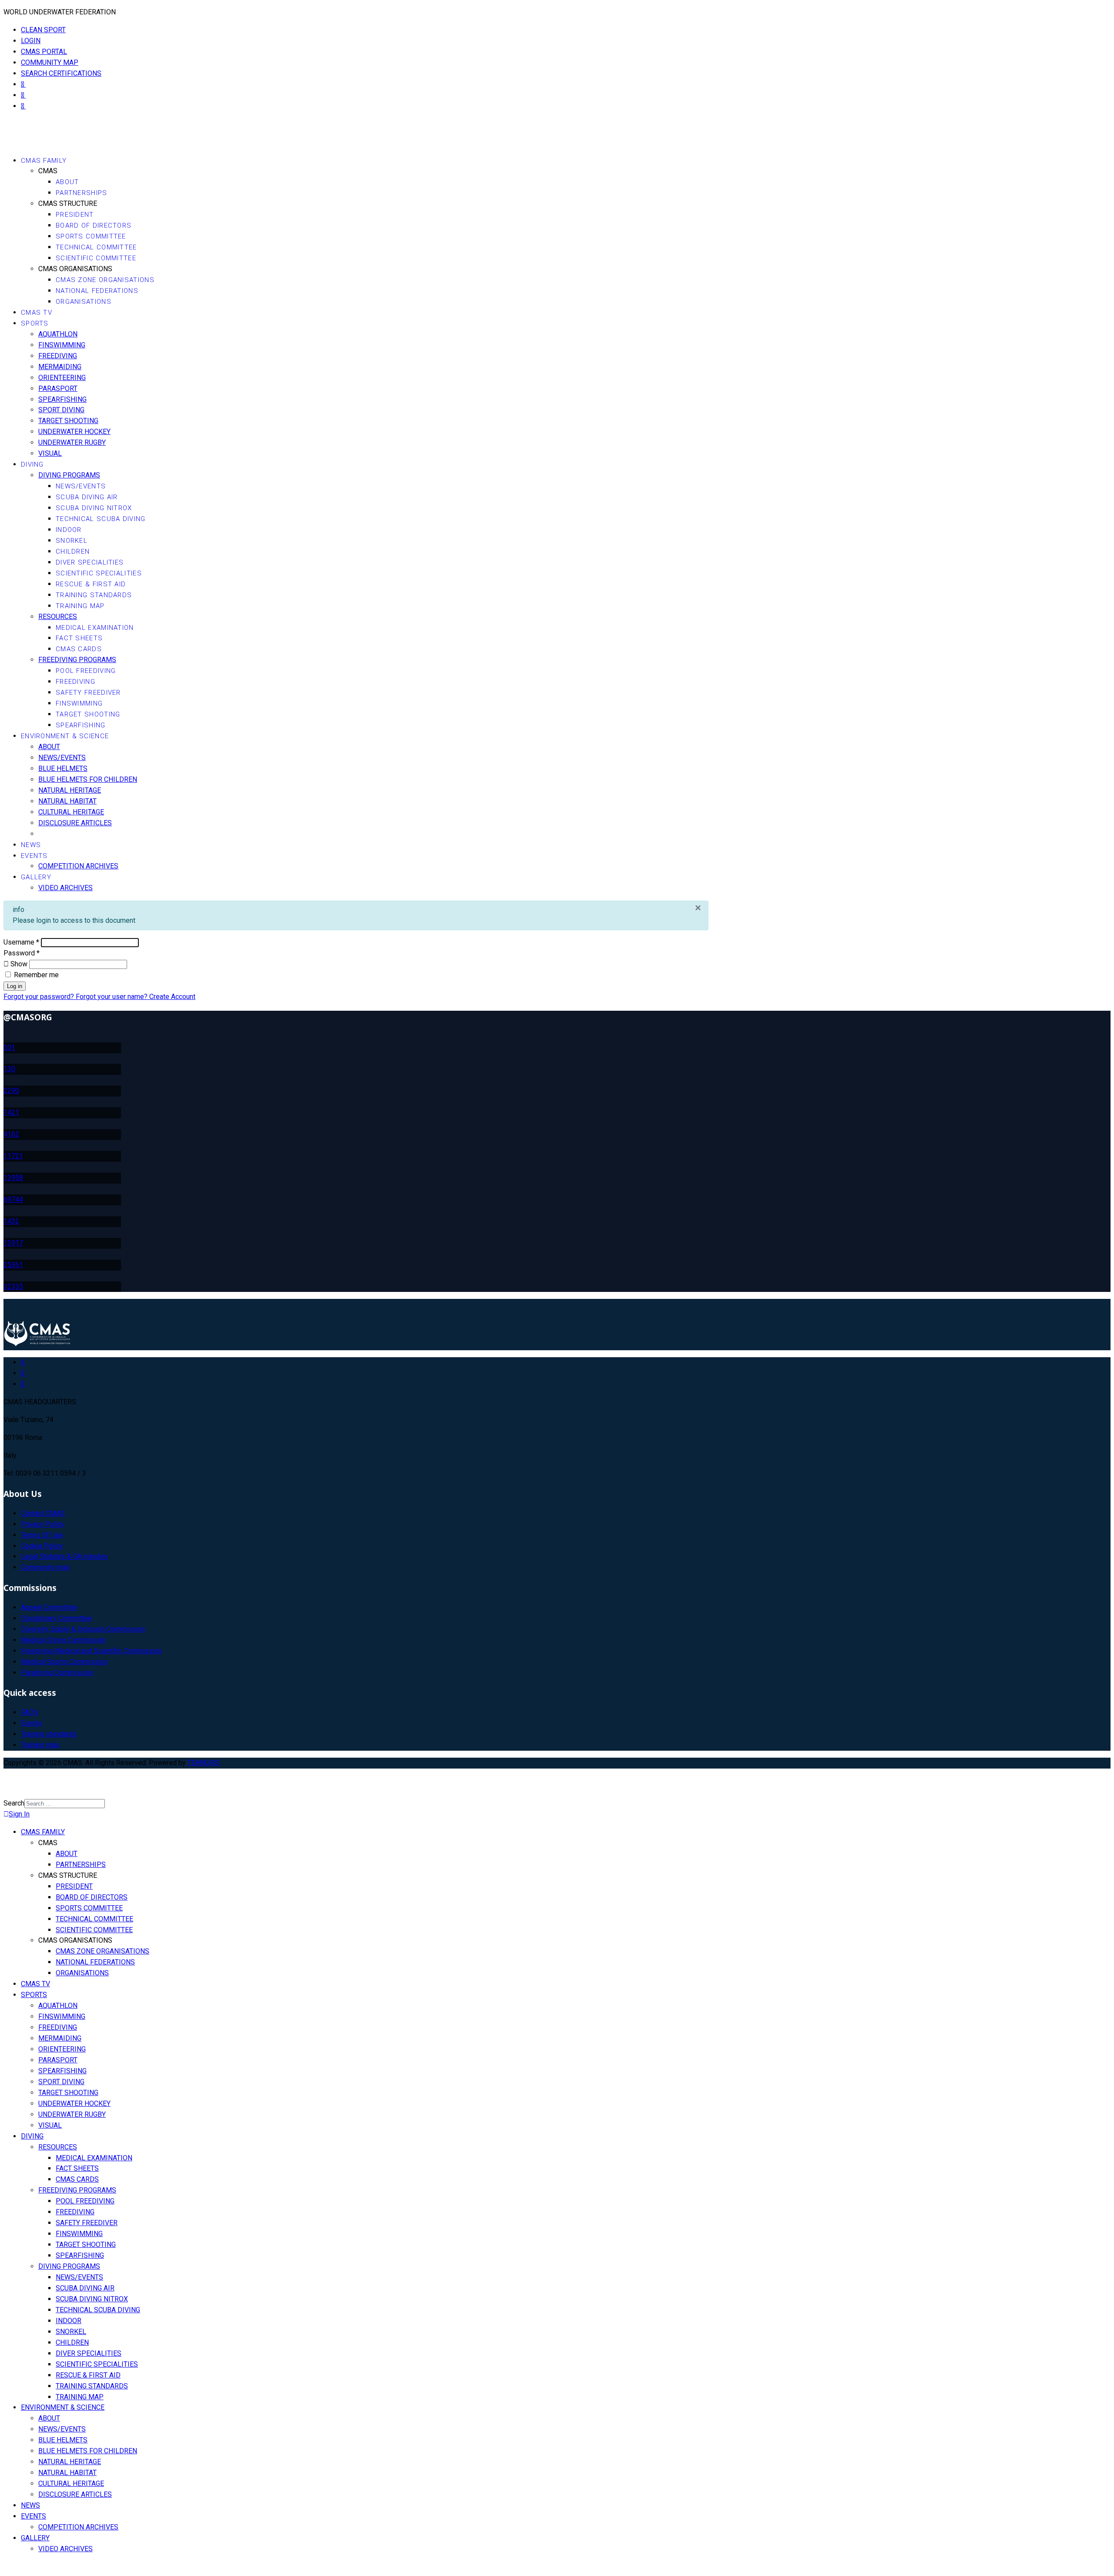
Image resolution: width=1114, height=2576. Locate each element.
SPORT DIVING (61, 410)
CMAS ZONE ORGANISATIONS (105, 280)
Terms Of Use (42, 1535)
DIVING (32, 464)
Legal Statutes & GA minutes (64, 1556)
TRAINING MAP (80, 606)
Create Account (172, 997)
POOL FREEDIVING (86, 671)
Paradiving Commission (57, 1673)
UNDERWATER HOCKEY (74, 432)
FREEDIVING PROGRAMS (77, 660)
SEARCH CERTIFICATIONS (61, 73)
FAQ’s (30, 1712)
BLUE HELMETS (63, 768)
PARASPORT (58, 388)
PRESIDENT (75, 215)
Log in (15, 986)
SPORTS (35, 323)
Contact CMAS (43, 1513)
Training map (40, 1745)
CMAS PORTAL (44, 52)
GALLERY (36, 877)
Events (31, 1723)
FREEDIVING (58, 356)
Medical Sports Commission (64, 1662)
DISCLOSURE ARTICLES (75, 823)
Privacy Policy (43, 1524)
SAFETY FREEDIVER (88, 693)
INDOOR (69, 530)
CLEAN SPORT (43, 30)
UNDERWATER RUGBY (72, 442)
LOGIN (31, 41)
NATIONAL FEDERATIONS (97, 291)
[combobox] (65, 1804)
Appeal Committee (49, 1607)
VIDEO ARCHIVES (65, 888)
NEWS (31, 845)
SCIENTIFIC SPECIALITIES (99, 573)
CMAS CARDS (79, 649)
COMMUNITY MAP (50, 62)
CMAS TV (37, 313)
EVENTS (34, 856)
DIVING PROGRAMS (69, 475)
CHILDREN (73, 552)
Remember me (35, 975)
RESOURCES (58, 617)
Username (21, 942)
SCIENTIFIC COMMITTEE (96, 258)
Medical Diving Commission (64, 1640)
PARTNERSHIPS (82, 193)
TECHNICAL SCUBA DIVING (101, 519)
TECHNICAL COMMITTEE (96, 247)
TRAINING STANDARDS (94, 595)
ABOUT (67, 182)
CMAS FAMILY (44, 161)
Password (22, 953)
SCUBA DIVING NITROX (94, 508)
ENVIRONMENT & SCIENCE (65, 736)
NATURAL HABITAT (67, 801)
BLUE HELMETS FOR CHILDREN (88, 779)
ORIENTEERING (62, 378)
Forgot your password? (40, 997)
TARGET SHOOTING (68, 421)
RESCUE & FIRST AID (91, 584)
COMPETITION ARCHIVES (78, 866)
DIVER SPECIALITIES (90, 562)
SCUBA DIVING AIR (87, 497)
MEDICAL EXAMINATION (95, 628)
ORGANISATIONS (84, 302)
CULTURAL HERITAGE (71, 812)
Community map (45, 1567)
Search (14, 1803)
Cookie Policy (42, 1546)
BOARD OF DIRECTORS (94, 225)
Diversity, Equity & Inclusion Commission (83, 1629)
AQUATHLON (58, 334)
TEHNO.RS (203, 1763)
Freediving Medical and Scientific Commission (91, 1651)
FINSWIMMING (62, 345)
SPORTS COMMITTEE (91, 236)
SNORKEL (72, 541)
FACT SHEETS (79, 638)
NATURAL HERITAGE (70, 790)
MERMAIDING (60, 367)
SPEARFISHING (62, 399)
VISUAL (50, 453)
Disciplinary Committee (56, 1618)
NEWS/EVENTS (81, 486)
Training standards (49, 1734)
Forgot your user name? (112, 997)
